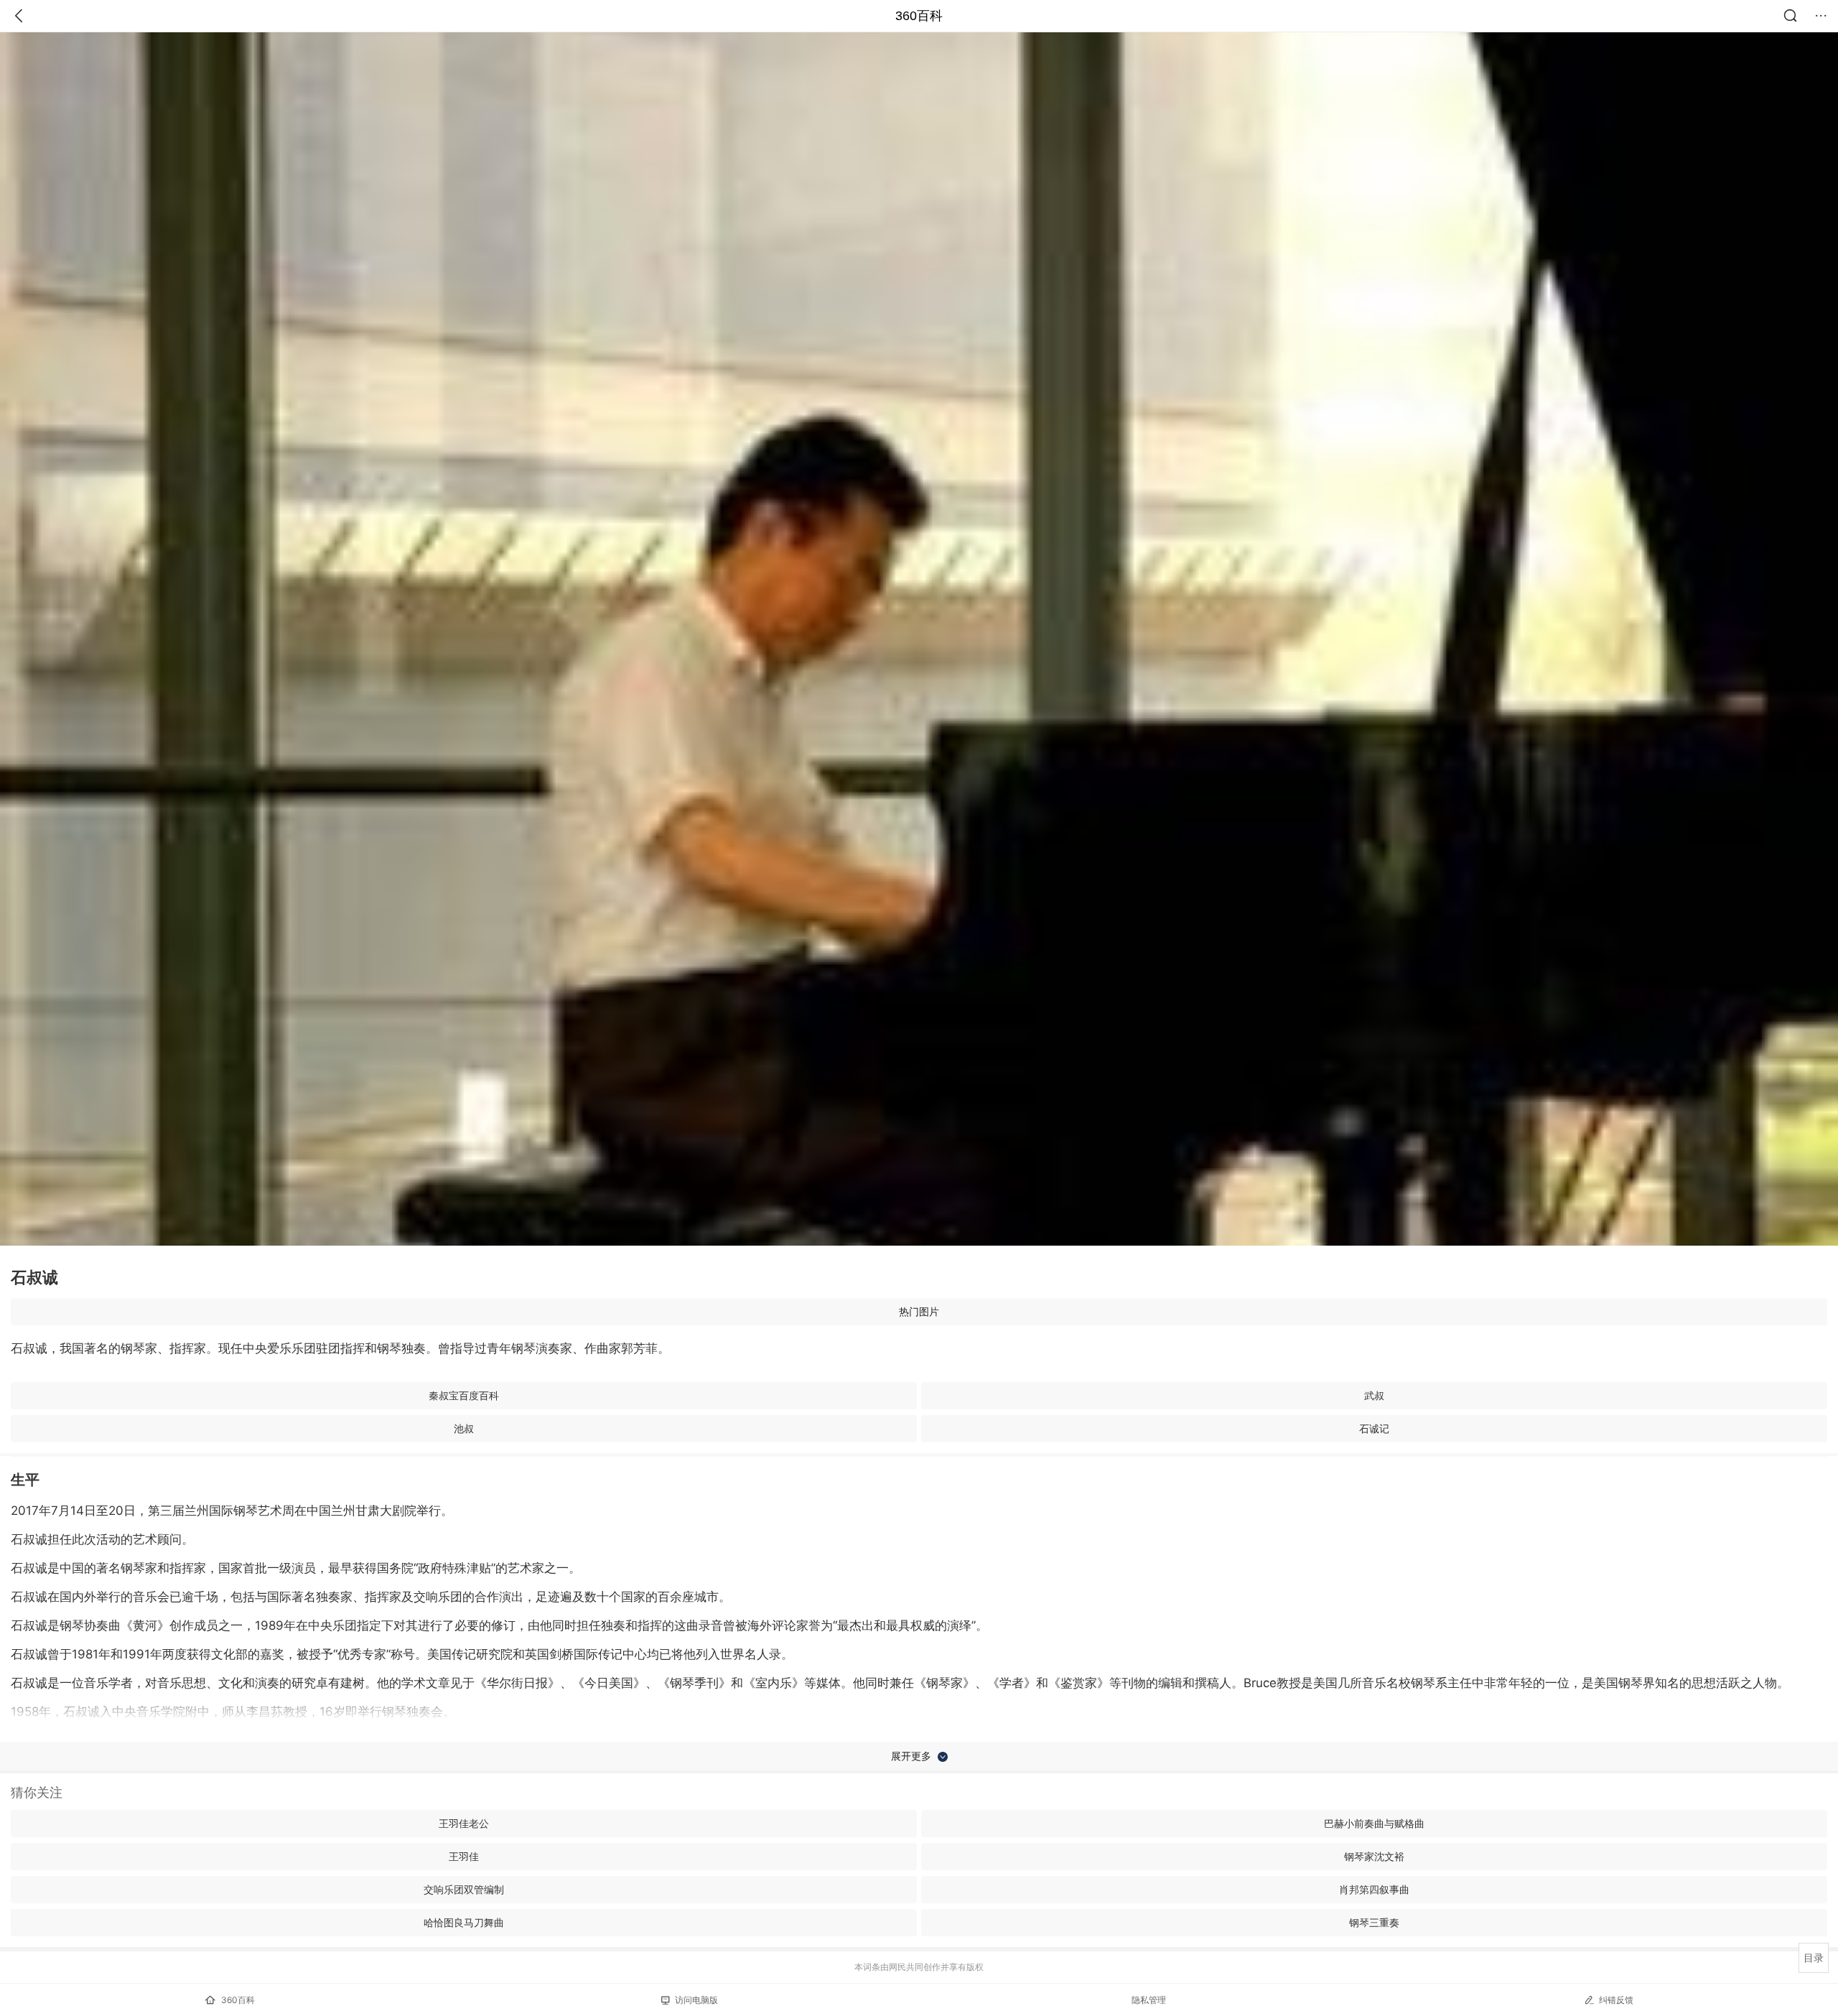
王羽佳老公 (464, 1823)
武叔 (1374, 1395)
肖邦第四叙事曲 (1374, 1889)
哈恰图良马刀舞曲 (464, 1922)
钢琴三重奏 (1374, 1922)
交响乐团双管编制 (464, 1889)
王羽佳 (464, 1856)
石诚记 (1374, 1428)
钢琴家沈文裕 (1374, 1856)
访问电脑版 (696, 2000)
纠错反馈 (1616, 2000)
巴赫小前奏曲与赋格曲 (1374, 1823)
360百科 (919, 16)
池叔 (464, 1428)
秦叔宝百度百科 (464, 1395)
